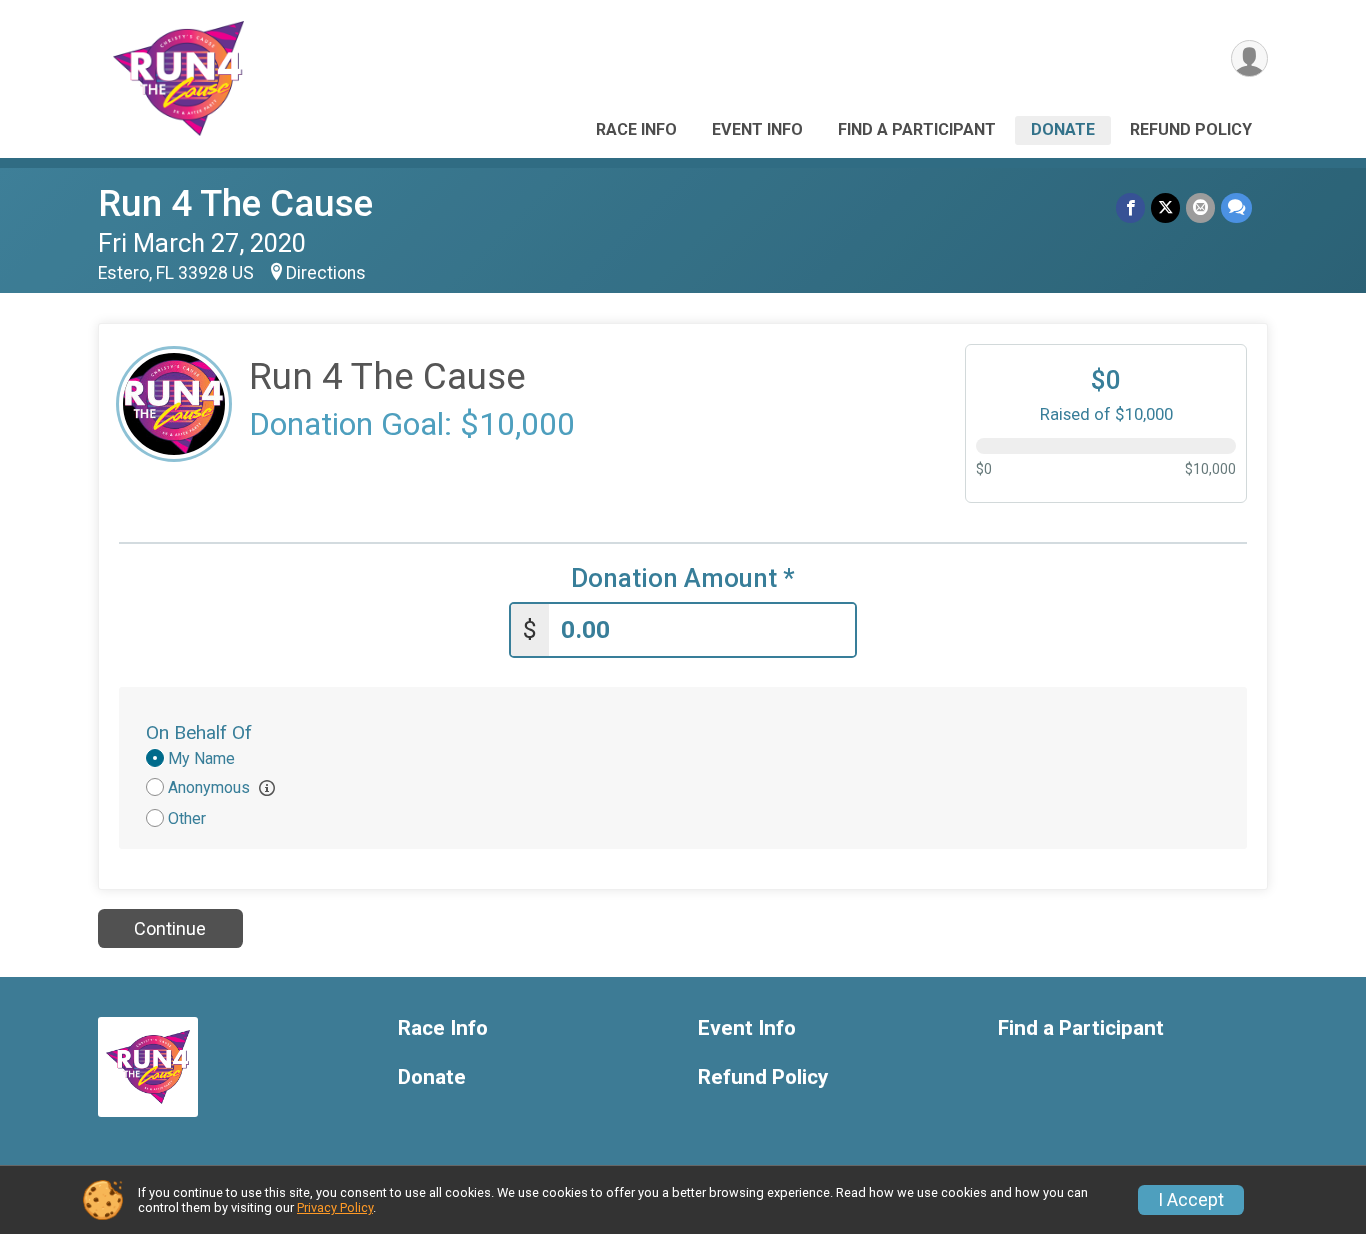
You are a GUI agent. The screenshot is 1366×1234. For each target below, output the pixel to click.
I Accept (1191, 1200)
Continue (170, 928)
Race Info (636, 129)
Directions (326, 273)
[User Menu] (1249, 58)
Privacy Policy (335, 1207)
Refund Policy (1191, 129)
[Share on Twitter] (1165, 207)
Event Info (757, 129)
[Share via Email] (1200, 207)
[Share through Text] (1236, 207)
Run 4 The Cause (235, 203)
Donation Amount (683, 578)
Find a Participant (917, 129)
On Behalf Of (199, 732)
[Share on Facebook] (1130, 207)
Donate (1063, 129)
